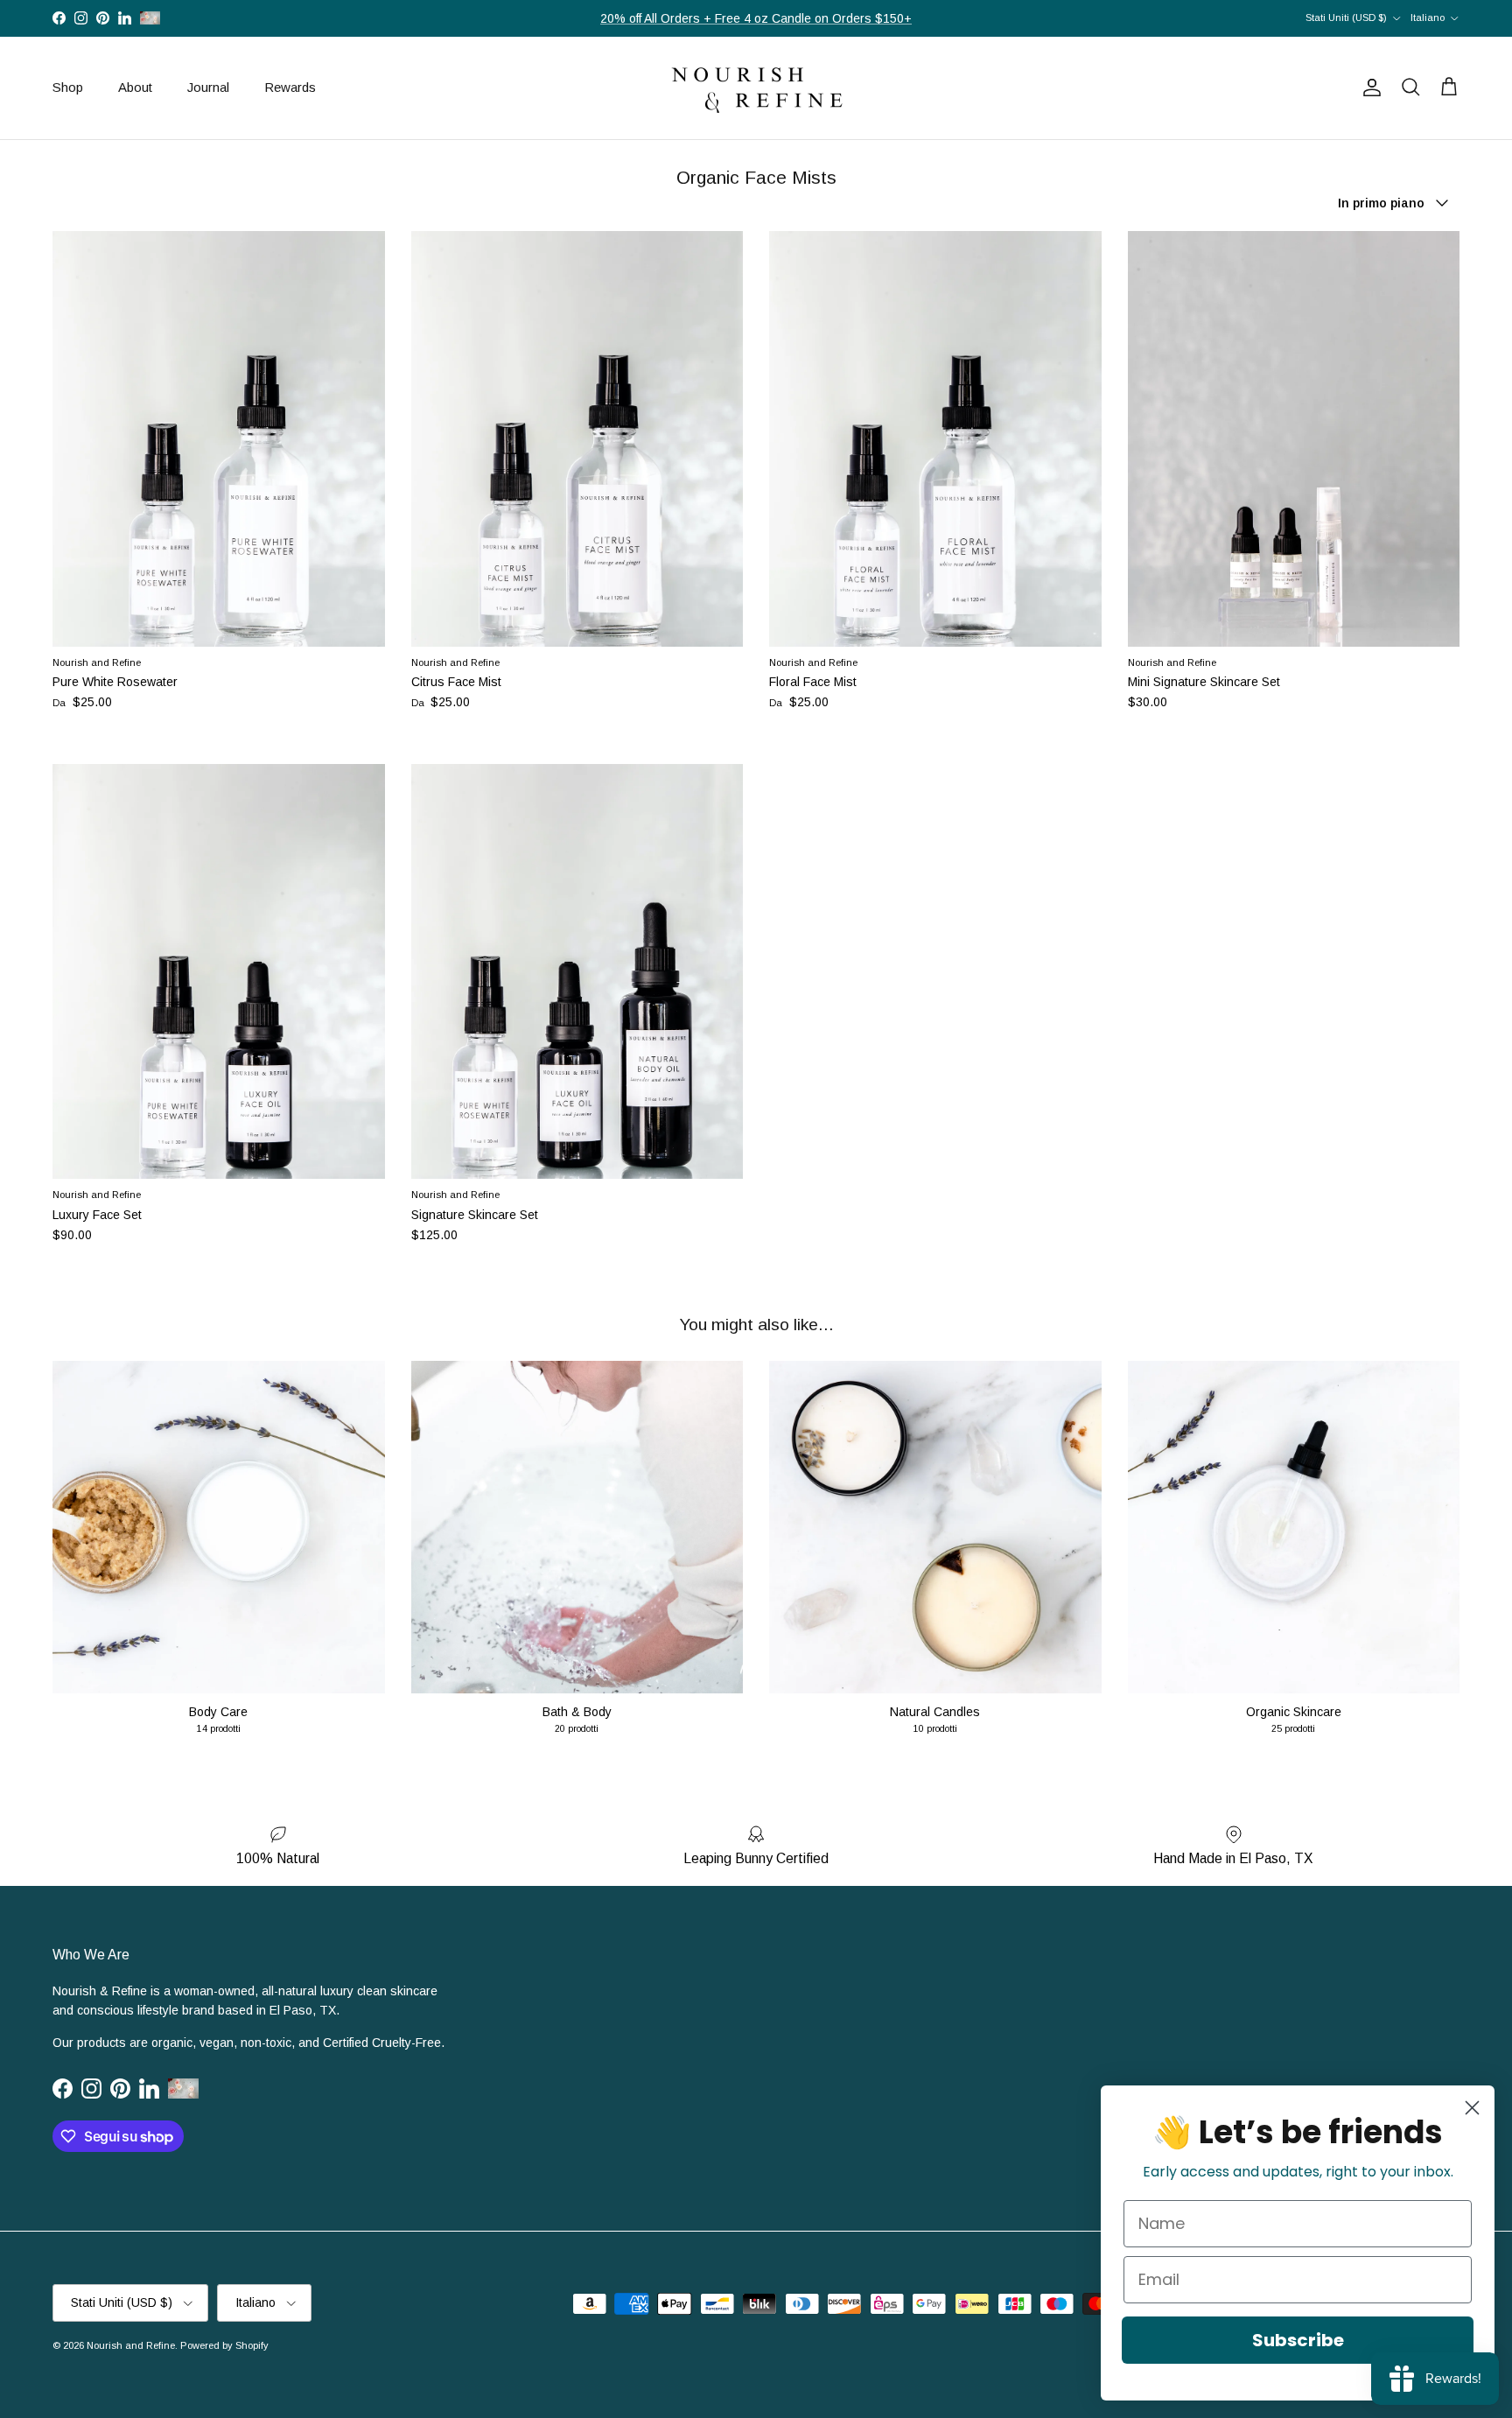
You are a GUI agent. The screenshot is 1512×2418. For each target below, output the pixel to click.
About (135, 87)
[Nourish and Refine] (756, 88)
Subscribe (1298, 2340)
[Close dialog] (1472, 2108)
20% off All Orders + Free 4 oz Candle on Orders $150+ (756, 18)
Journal (208, 87)
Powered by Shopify (224, 2345)
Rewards (290, 87)
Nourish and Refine (131, 2345)
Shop (68, 87)
